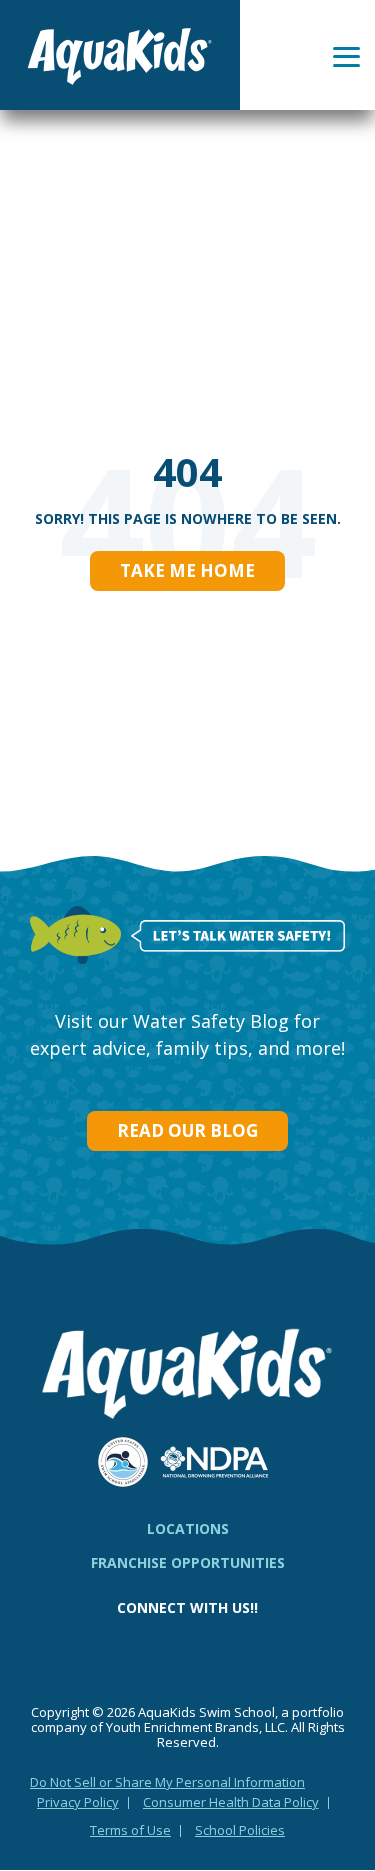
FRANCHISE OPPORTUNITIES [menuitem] (188, 1562)
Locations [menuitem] (188, 1528)
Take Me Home (187, 570)
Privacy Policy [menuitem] (78, 1802)
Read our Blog (187, 1130)
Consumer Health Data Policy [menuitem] (231, 1802)
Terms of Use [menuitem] (130, 1830)
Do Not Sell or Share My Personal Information (167, 1782)
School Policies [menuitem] (240, 1830)
